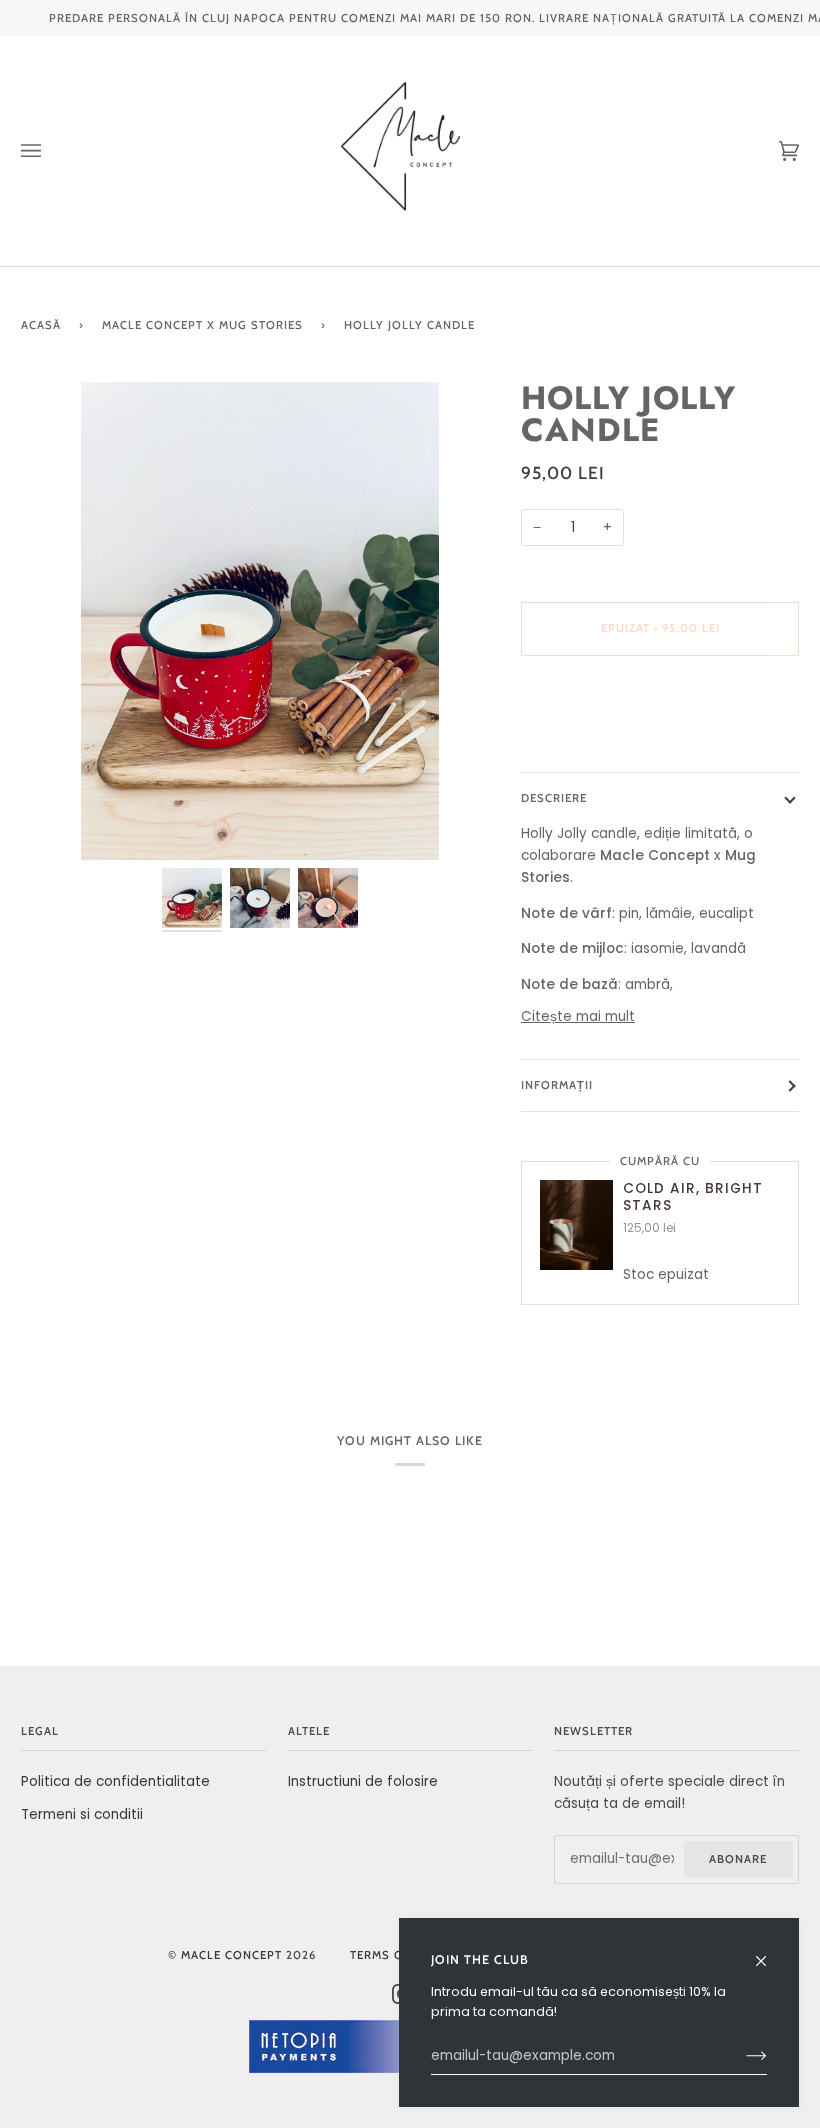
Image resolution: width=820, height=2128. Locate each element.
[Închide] (769, 1952)
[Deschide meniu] (51, 151)
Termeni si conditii (82, 1814)
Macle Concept (231, 1955)
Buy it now (660, 712)
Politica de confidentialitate (115, 1781)
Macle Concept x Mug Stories (202, 325)
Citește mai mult (578, 1016)
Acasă (41, 325)
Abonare (738, 1859)
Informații (557, 1085)
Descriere (554, 798)
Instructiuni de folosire (363, 1781)
